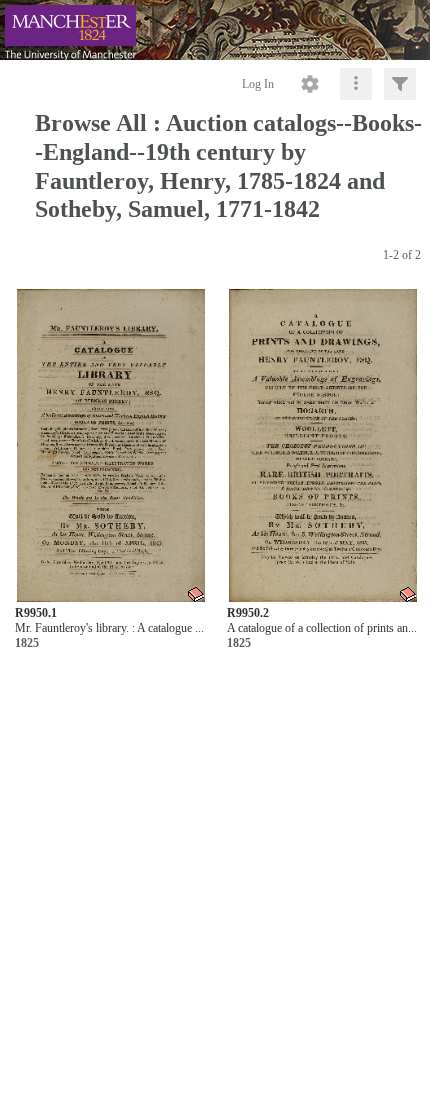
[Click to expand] (400, 84)
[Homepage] (215, 30)
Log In (258, 84)
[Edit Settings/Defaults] (310, 84)
